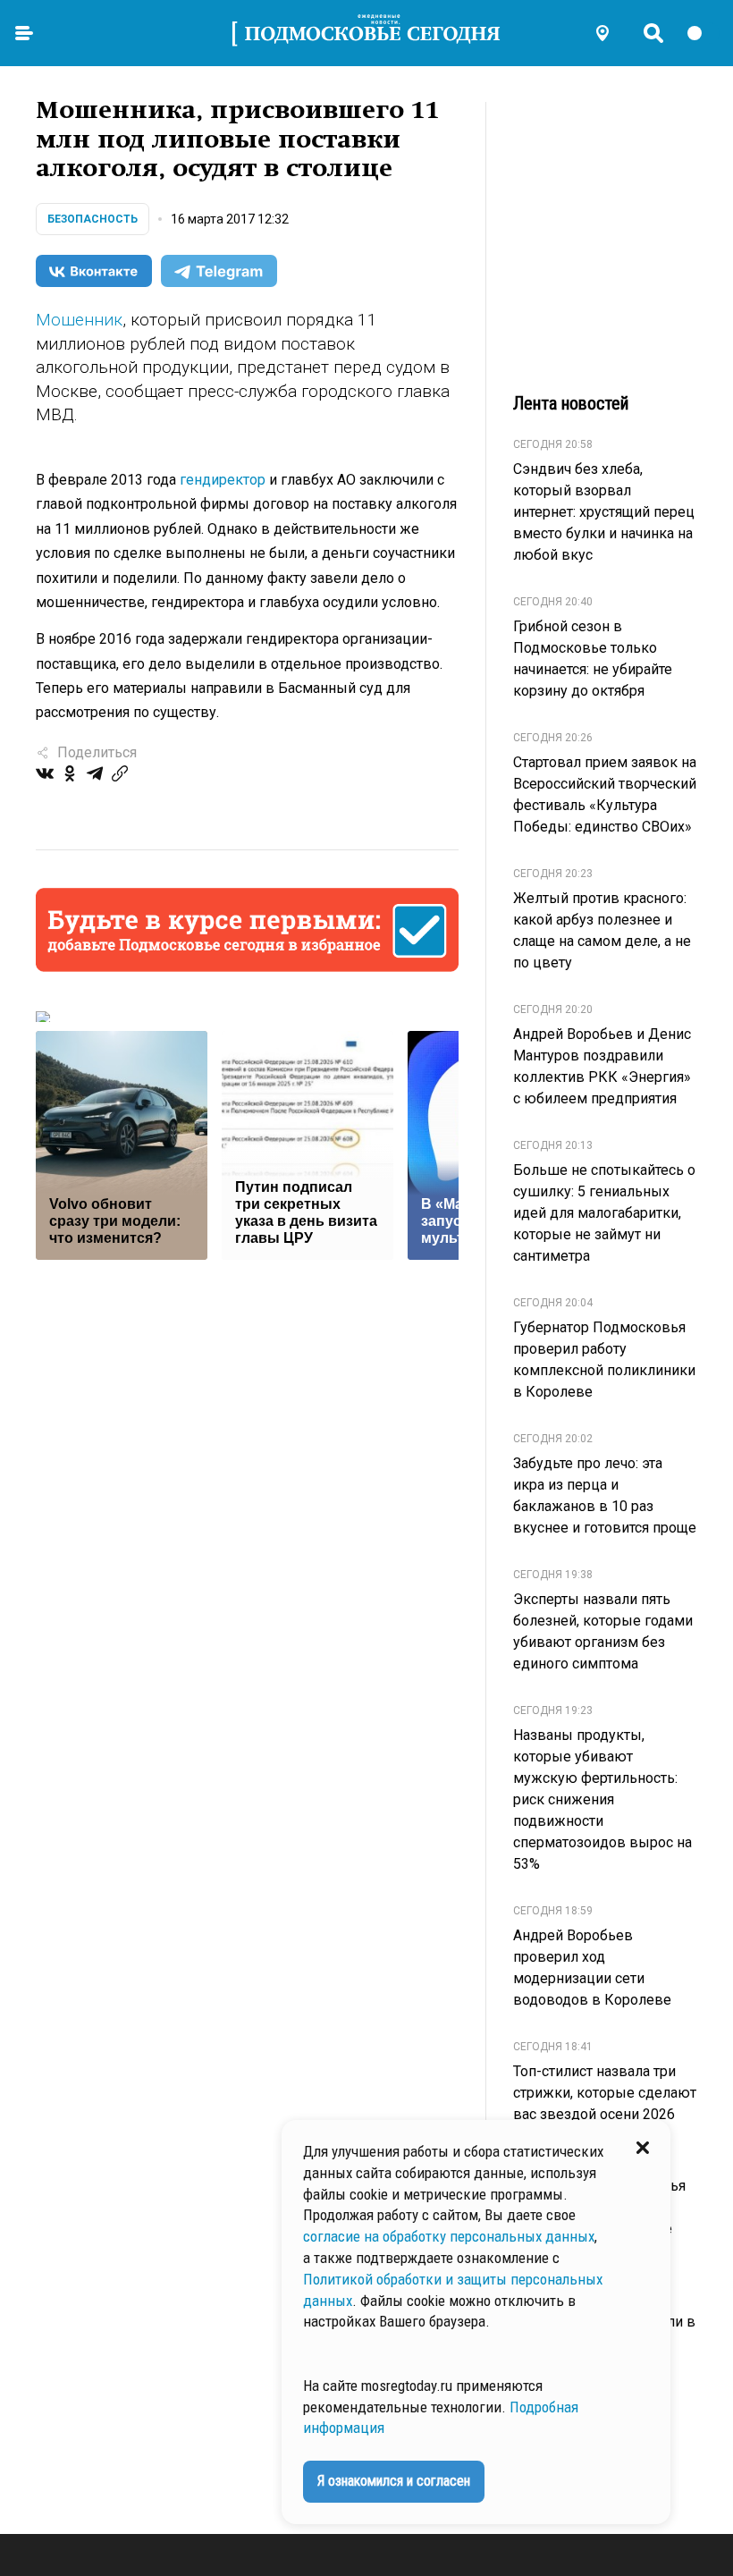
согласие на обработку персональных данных (449, 2236)
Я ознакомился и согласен (394, 2481)
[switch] (703, 33)
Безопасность (93, 219)
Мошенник (79, 320)
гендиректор (223, 480)
